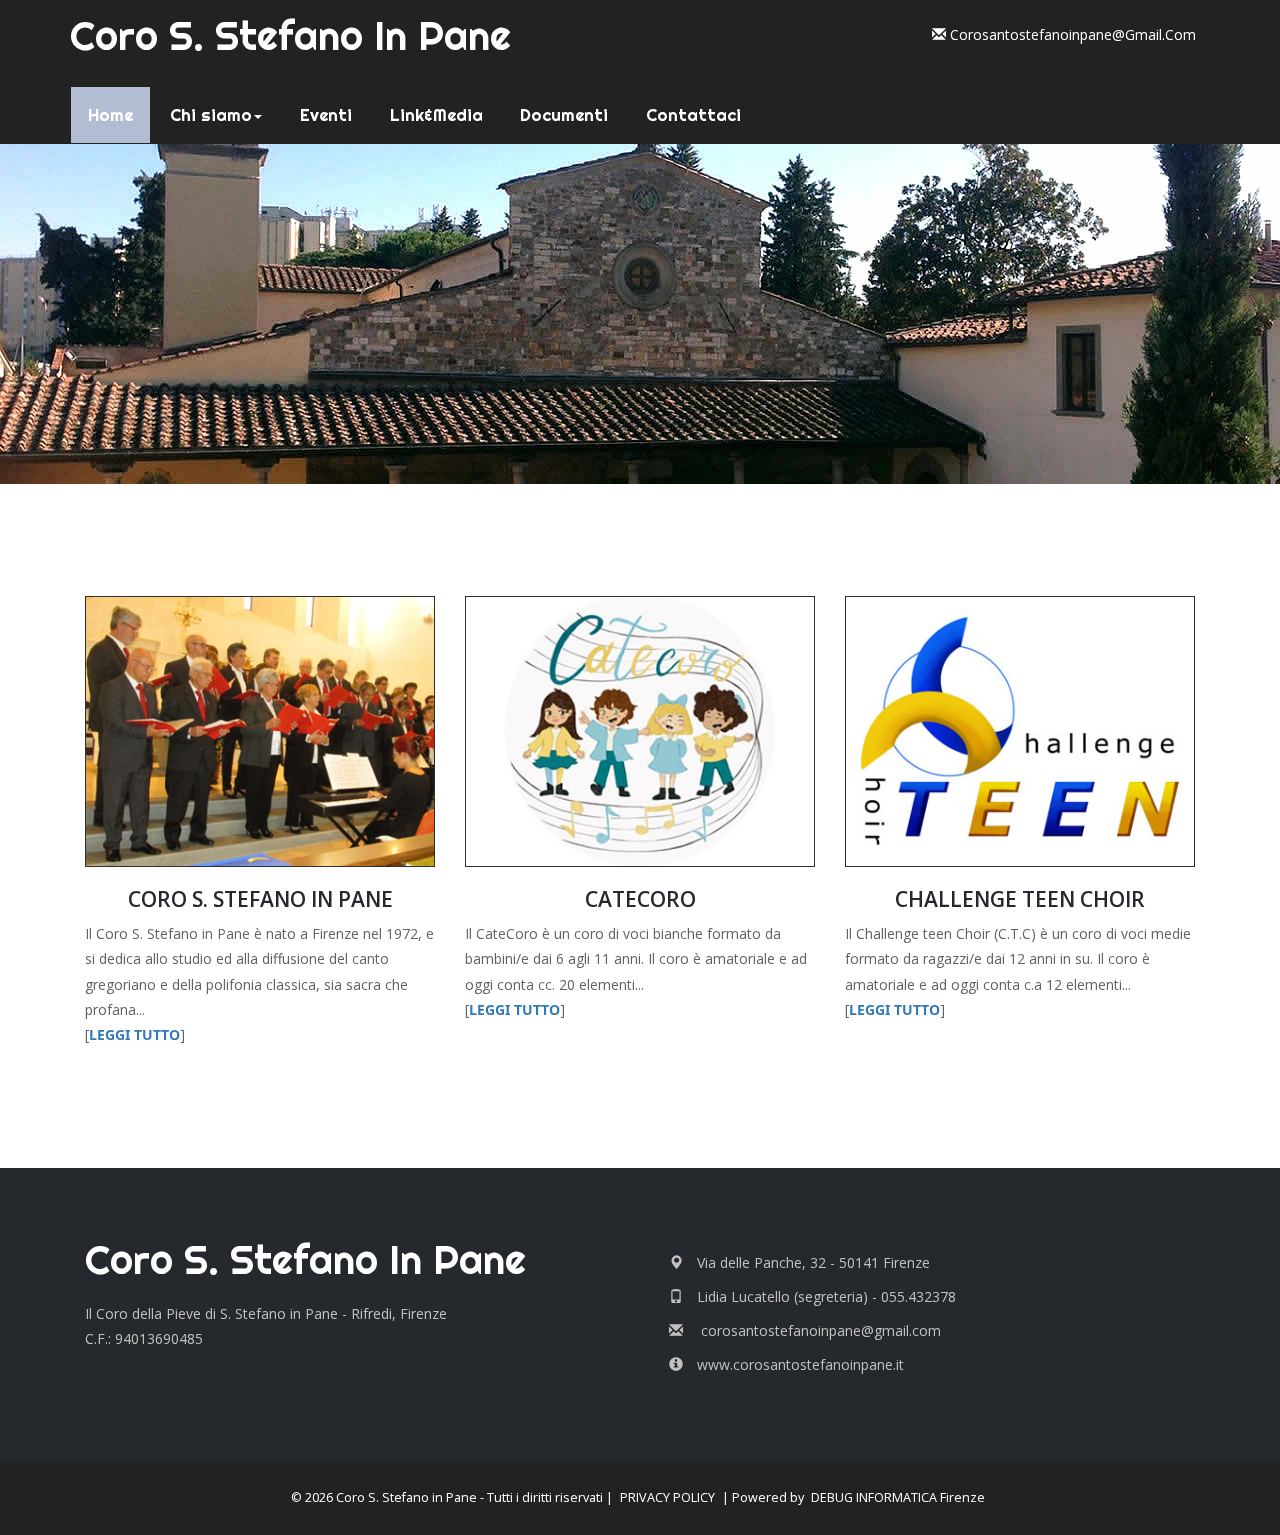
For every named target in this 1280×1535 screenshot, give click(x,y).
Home (116, 114)
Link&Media (436, 115)
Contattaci (693, 115)
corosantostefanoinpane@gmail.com (1071, 34)
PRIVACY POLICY (667, 1497)
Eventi (326, 115)
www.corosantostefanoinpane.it (800, 1364)
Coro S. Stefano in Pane (290, 35)
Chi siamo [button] (211, 115)
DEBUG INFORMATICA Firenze (898, 1497)
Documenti (564, 115)
